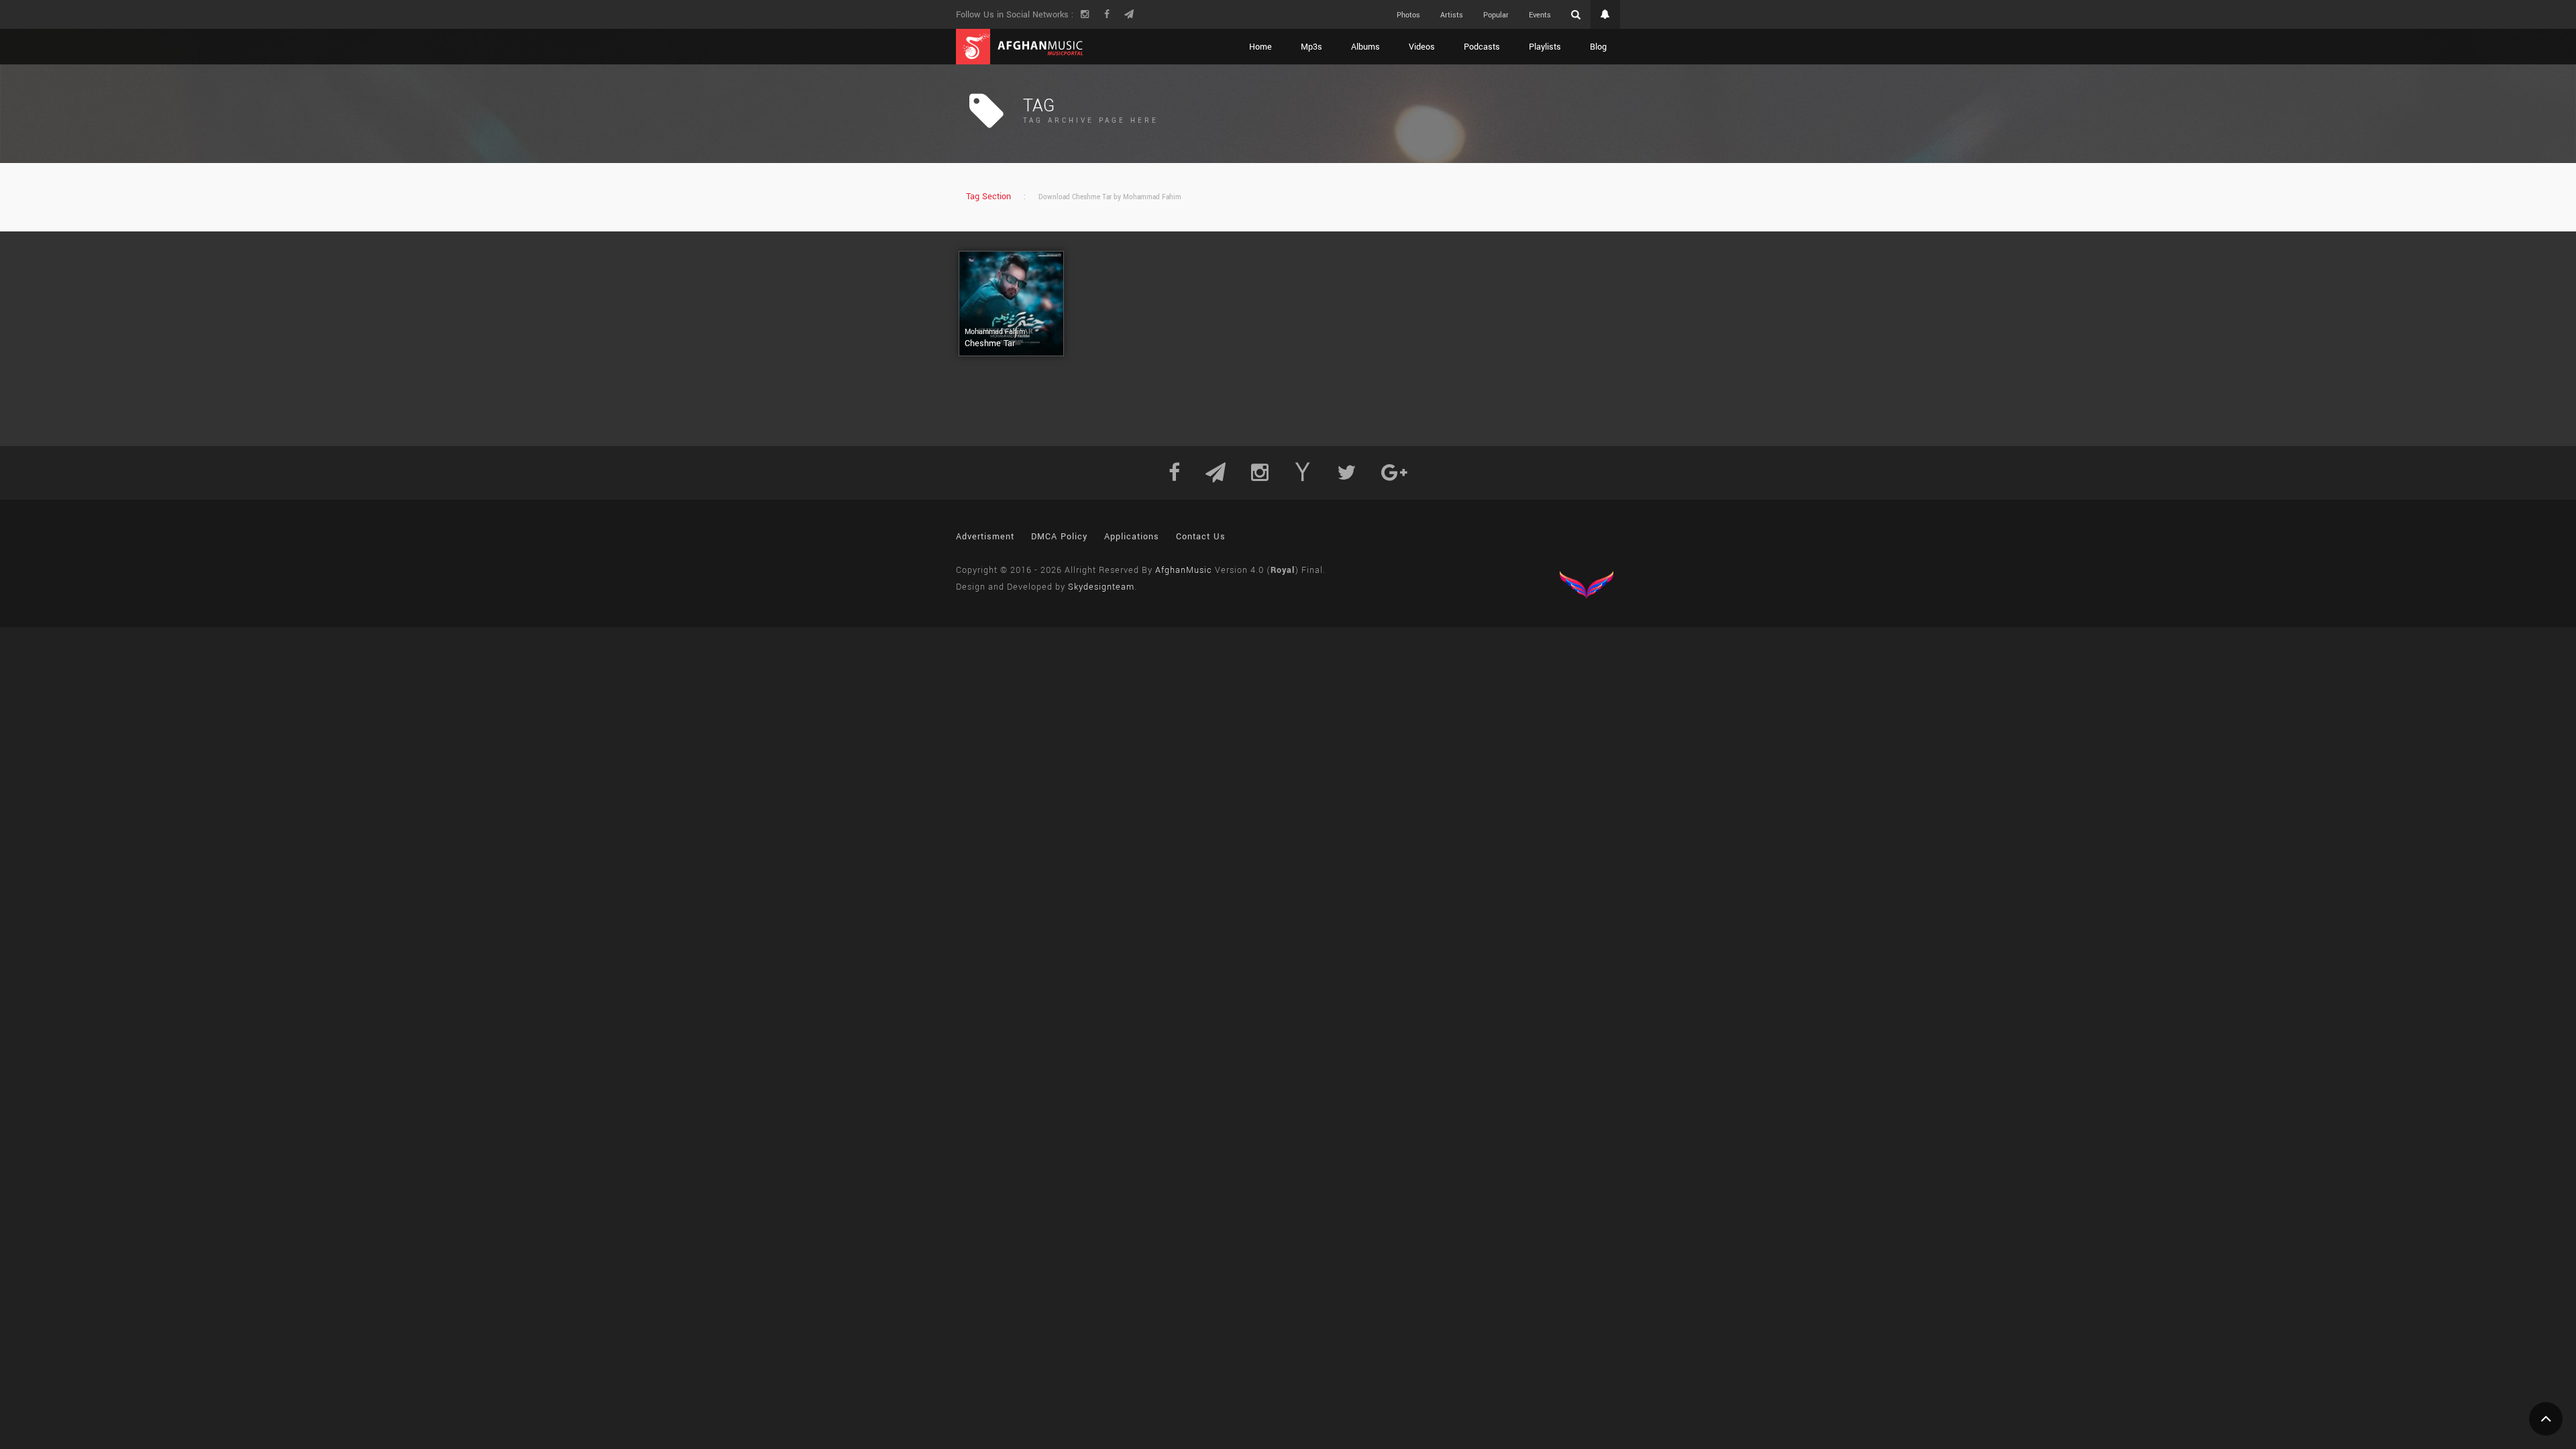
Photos (1408, 15)
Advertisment (985, 537)
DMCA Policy (1059, 537)
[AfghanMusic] (1020, 47)
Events (1540, 15)
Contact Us (1201, 537)
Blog (1598, 47)
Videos (1422, 47)
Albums (1365, 47)
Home (1260, 47)
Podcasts (1482, 47)
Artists (1452, 15)
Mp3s (1311, 47)
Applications (1132, 537)
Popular (1496, 15)
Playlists (1545, 47)
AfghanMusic (1184, 570)
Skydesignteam (1101, 587)
